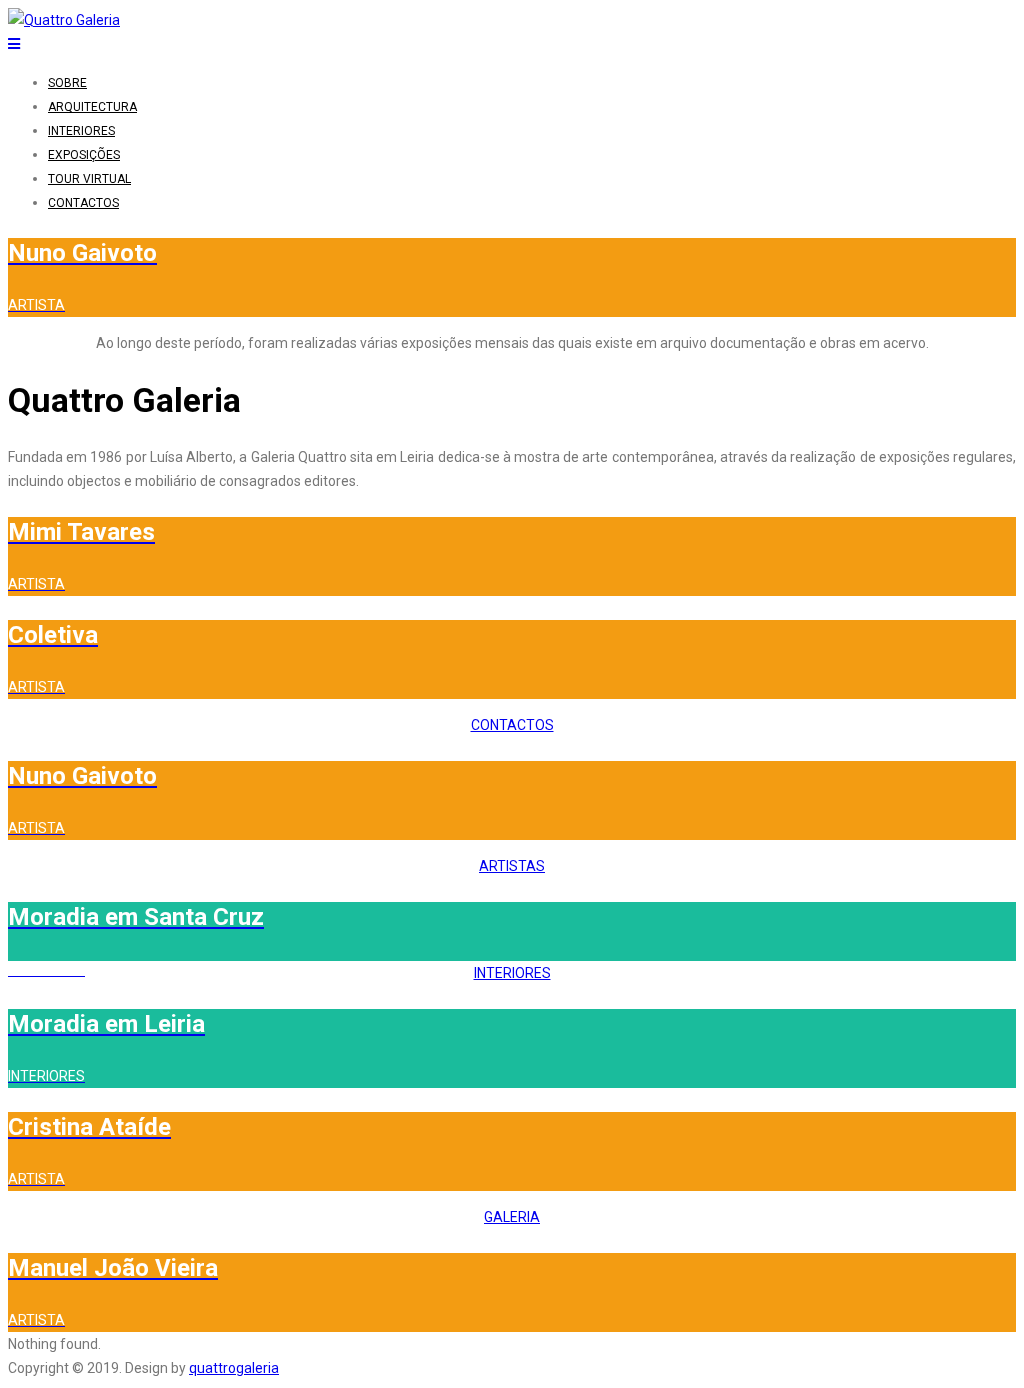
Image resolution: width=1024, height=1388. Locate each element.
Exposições (84, 155)
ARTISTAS (512, 866)
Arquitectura (92, 107)
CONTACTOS (512, 725)
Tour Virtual (89, 179)
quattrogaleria (234, 1368)
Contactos (83, 203)
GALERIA (512, 1217)
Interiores (81, 131)
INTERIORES (512, 973)
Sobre (67, 83)
